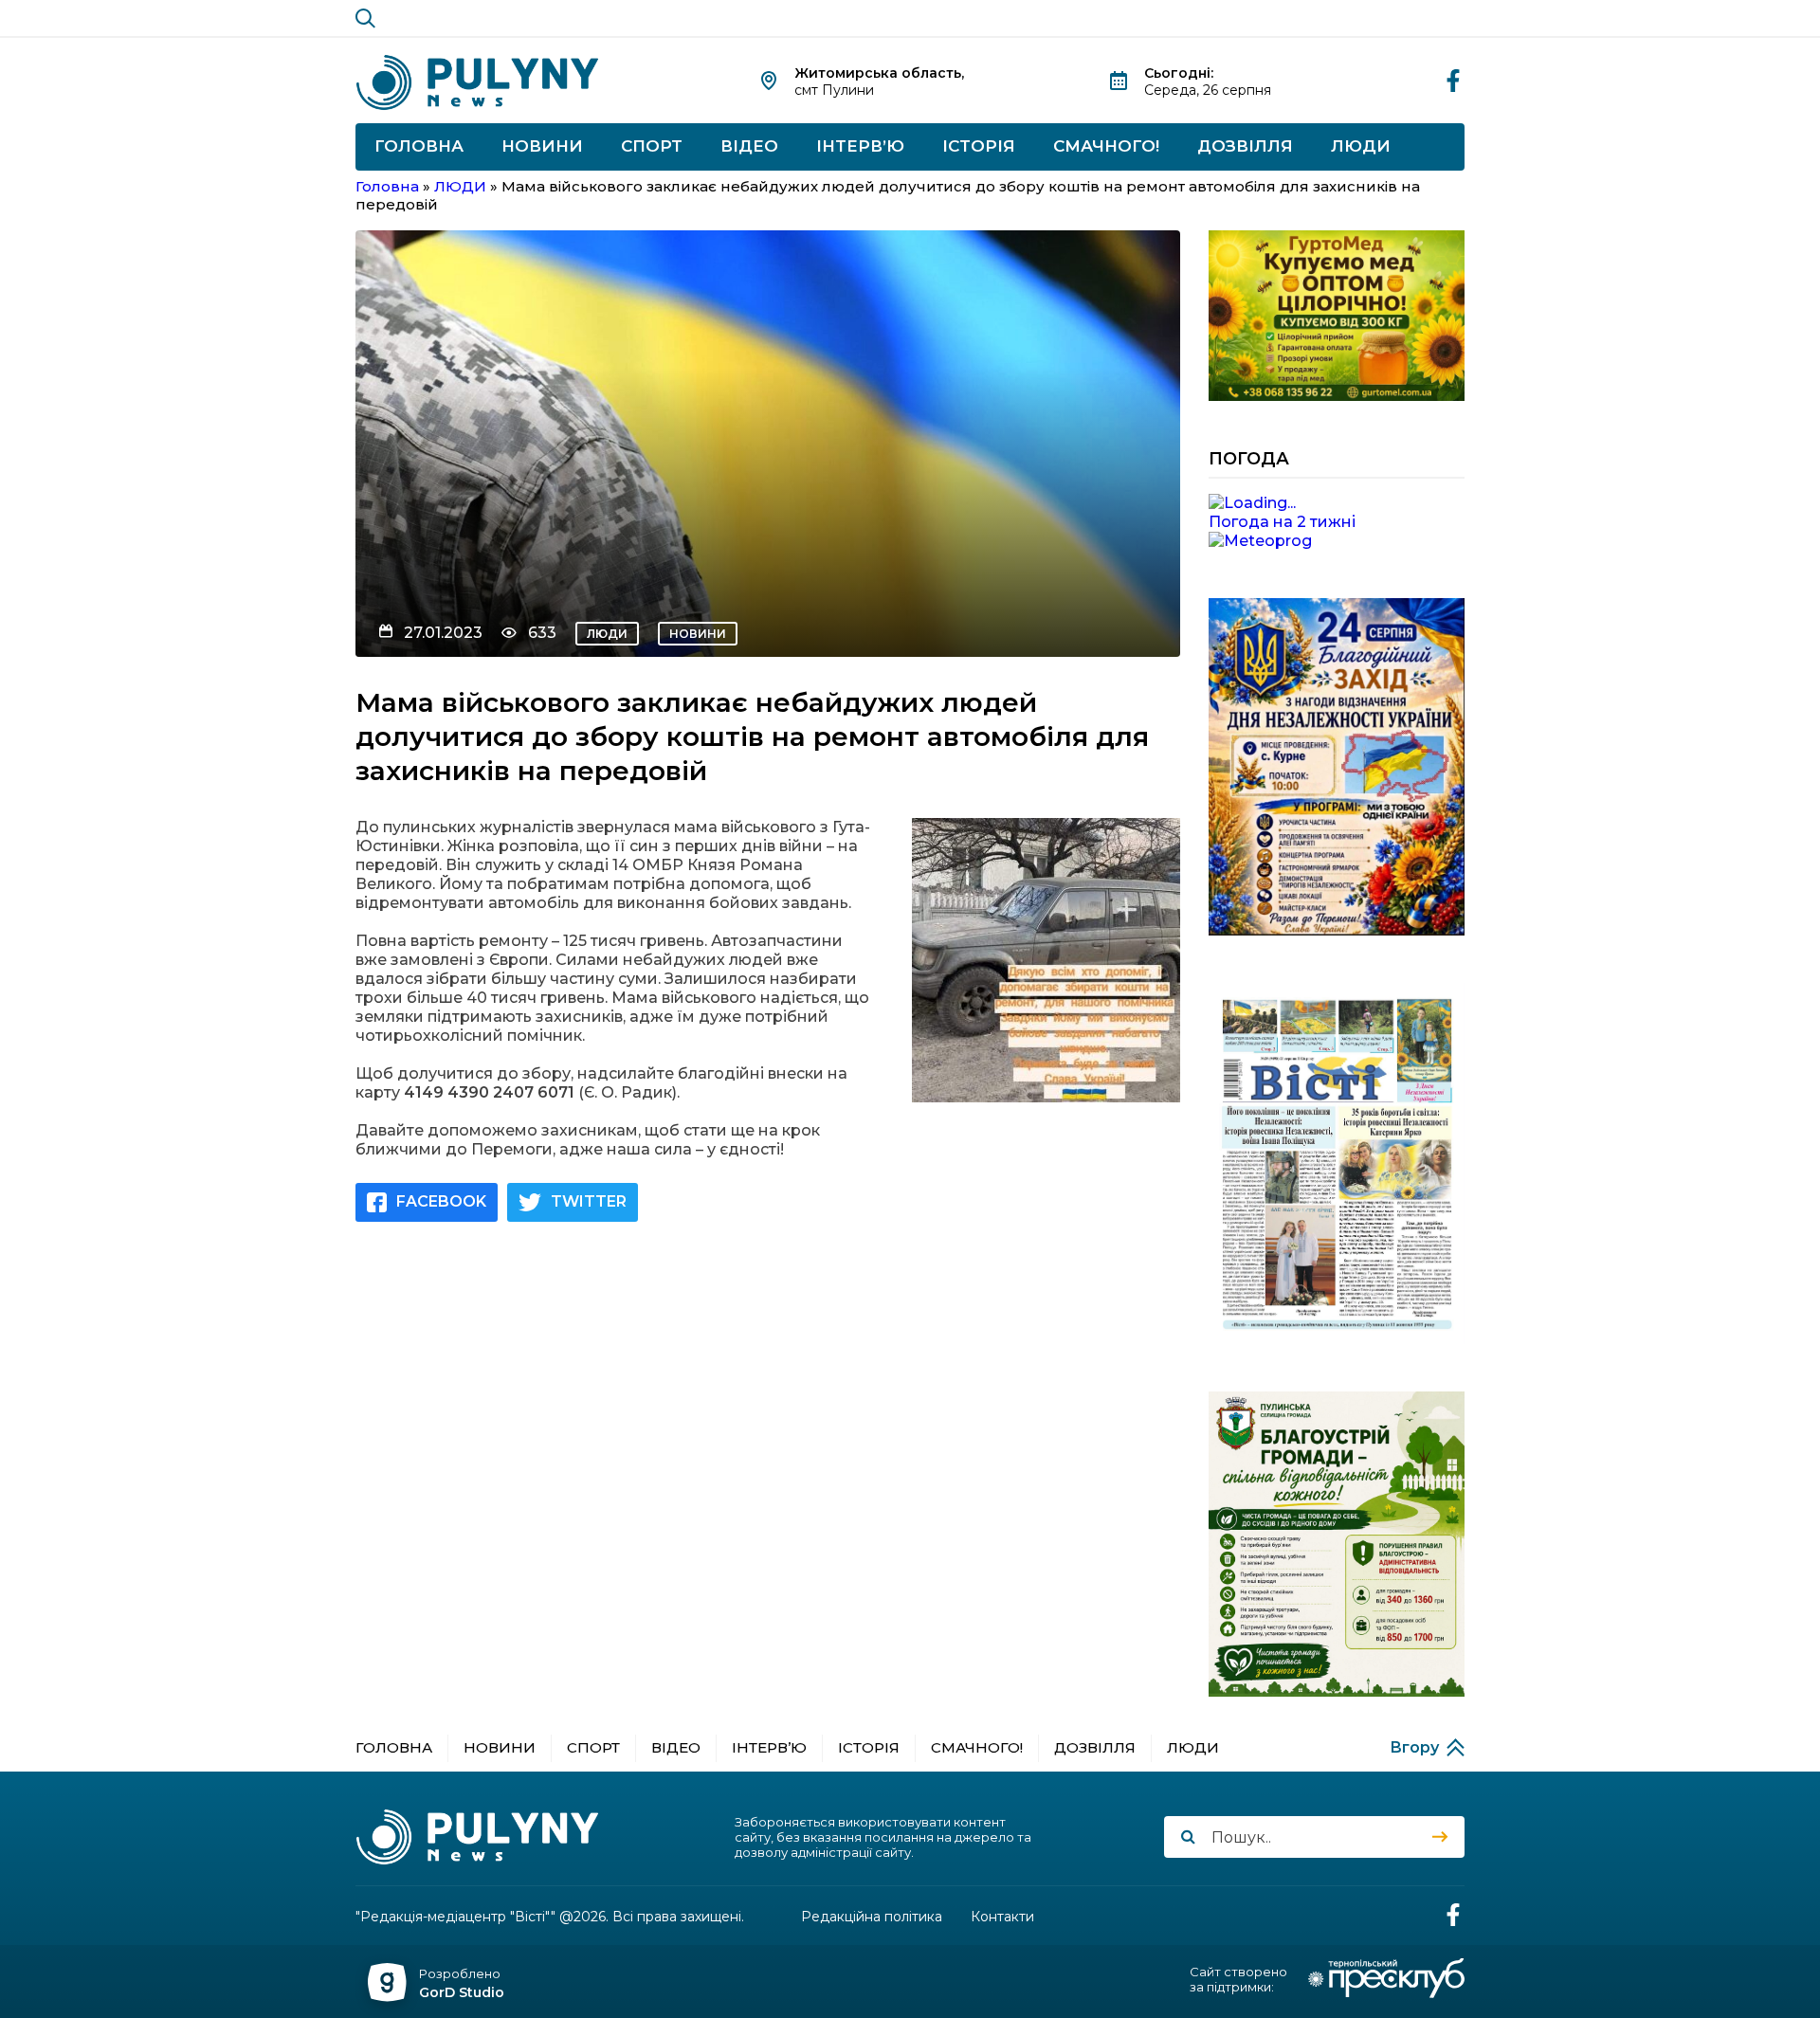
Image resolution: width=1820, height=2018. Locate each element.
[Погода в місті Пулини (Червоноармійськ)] (1337, 503)
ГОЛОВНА (419, 146)
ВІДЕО (749, 146)
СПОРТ (652, 146)
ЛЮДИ (1361, 146)
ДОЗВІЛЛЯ (1245, 146)
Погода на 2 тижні (1282, 522)
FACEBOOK (441, 1201)
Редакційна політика (872, 1917)
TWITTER (589, 1201)
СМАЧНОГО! (1106, 146)
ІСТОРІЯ (979, 146)
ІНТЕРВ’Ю (860, 146)
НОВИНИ (542, 146)
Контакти (1002, 1917)
